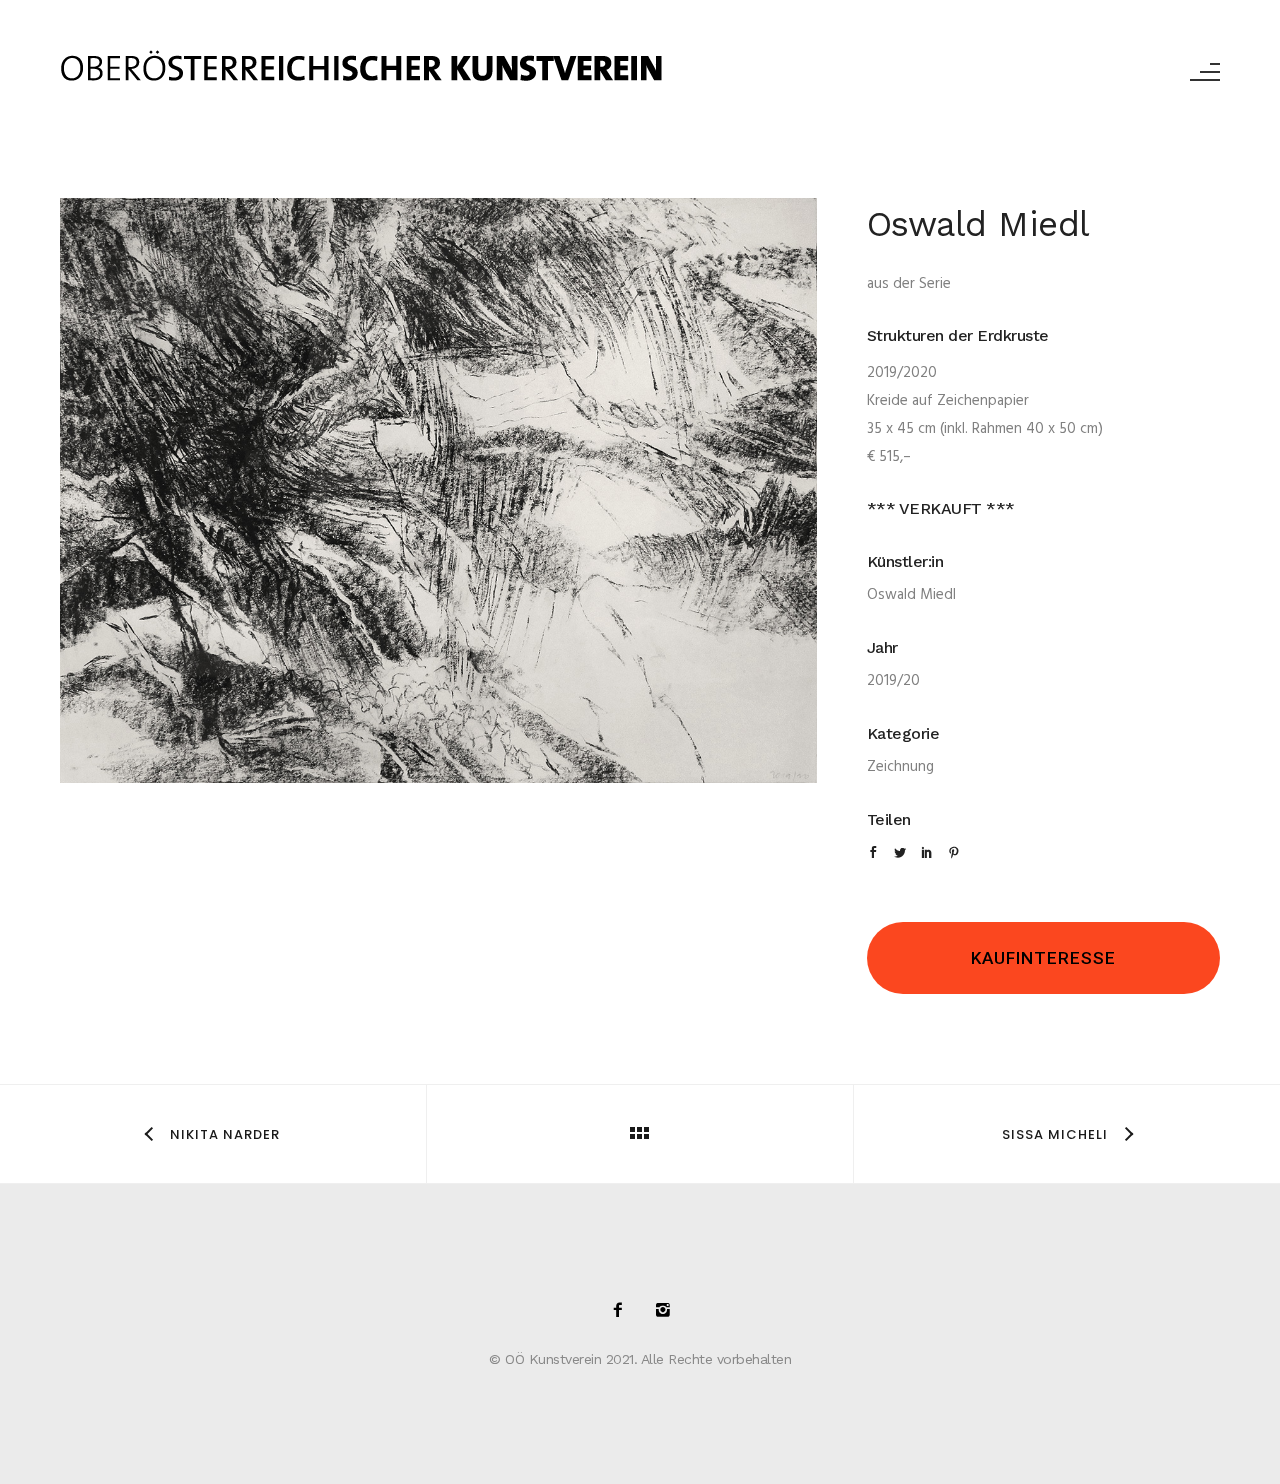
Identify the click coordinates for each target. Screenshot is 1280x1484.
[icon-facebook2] (623, 1311)
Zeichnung (900, 767)
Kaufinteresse (1043, 958)
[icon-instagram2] (663, 1311)
